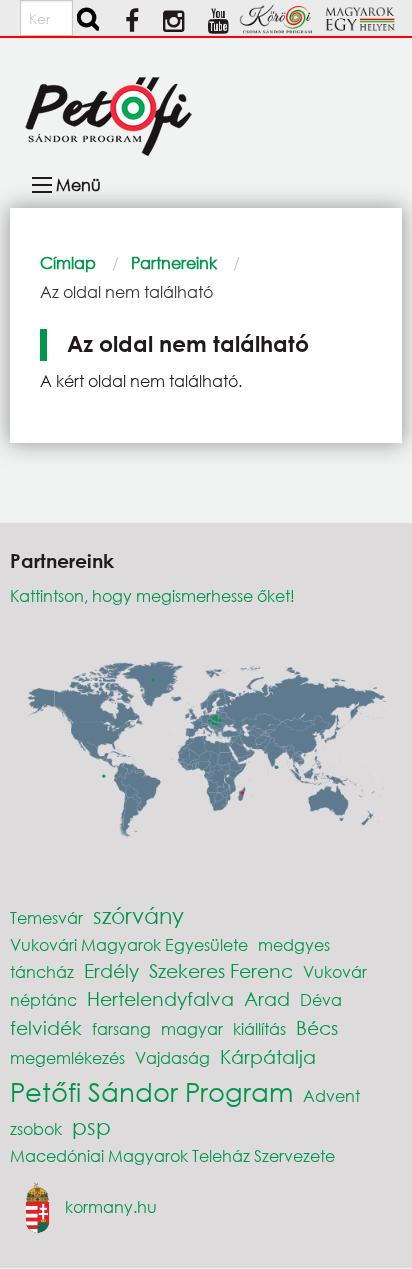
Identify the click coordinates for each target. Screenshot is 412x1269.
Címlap (68, 262)
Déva (321, 999)
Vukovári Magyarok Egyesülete (129, 944)
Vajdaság (172, 1057)
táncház (42, 971)
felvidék (46, 1027)
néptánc (43, 999)
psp (91, 1126)
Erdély (111, 970)
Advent (331, 1095)
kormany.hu (111, 1205)
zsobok (36, 1128)
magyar (192, 1028)
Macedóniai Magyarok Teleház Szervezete (172, 1155)
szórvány (138, 915)
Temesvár (46, 917)
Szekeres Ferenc (221, 970)
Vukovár (335, 971)
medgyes (294, 944)
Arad (267, 998)
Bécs (317, 1027)
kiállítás (259, 1028)
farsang (121, 1028)
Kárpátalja (268, 1056)
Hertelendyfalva (160, 998)
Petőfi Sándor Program (151, 1091)
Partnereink (174, 262)
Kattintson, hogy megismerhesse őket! (152, 595)
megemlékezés (67, 1057)
